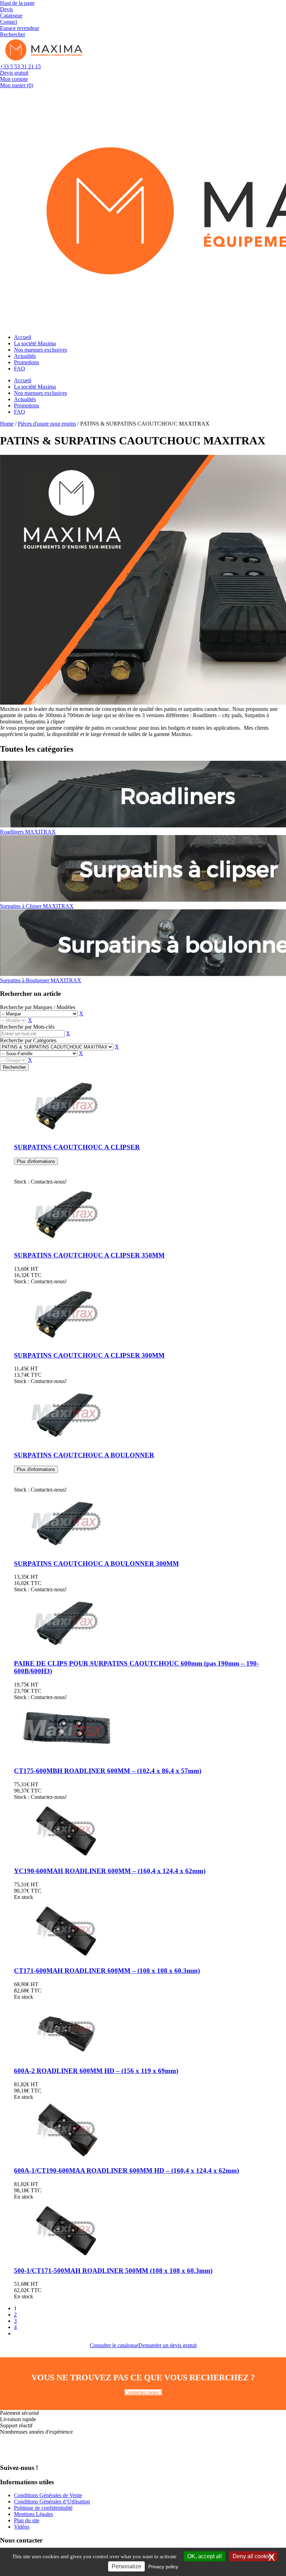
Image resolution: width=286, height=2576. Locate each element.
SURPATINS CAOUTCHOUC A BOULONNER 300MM (96, 1564)
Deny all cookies (253, 2556)
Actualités (25, 356)
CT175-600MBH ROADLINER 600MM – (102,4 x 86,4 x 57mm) (108, 1771)
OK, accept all (205, 2556)
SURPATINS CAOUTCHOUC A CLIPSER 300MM (89, 1355)
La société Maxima (35, 343)
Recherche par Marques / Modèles (38, 1007)
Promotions (27, 362)
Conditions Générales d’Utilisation (52, 2502)
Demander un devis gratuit (168, 2345)
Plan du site (27, 2520)
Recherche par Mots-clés (27, 1027)
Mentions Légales (33, 2514)
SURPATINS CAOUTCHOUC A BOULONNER (84, 1455)
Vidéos (22, 2527)
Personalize (126, 2566)
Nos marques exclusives (40, 350)
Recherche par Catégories (28, 1040)
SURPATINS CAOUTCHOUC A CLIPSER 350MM (89, 1255)
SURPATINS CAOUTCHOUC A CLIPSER (77, 1147)
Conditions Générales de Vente (48, 2495)
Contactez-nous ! (143, 2392)
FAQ (20, 369)
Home (7, 424)
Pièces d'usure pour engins (47, 424)
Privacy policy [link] (163, 2567)
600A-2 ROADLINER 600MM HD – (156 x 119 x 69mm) (96, 2071)
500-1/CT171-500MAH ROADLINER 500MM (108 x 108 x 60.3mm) (113, 2271)
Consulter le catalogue (114, 2345)
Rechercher (14, 1067)
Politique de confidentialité (43, 2508)
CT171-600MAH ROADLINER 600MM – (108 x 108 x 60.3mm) (107, 1971)
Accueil (22, 337)
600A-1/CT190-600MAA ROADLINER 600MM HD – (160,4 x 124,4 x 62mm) (126, 2171)
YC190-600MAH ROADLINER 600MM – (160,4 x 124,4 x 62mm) (110, 1871)
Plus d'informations (36, 1161)
